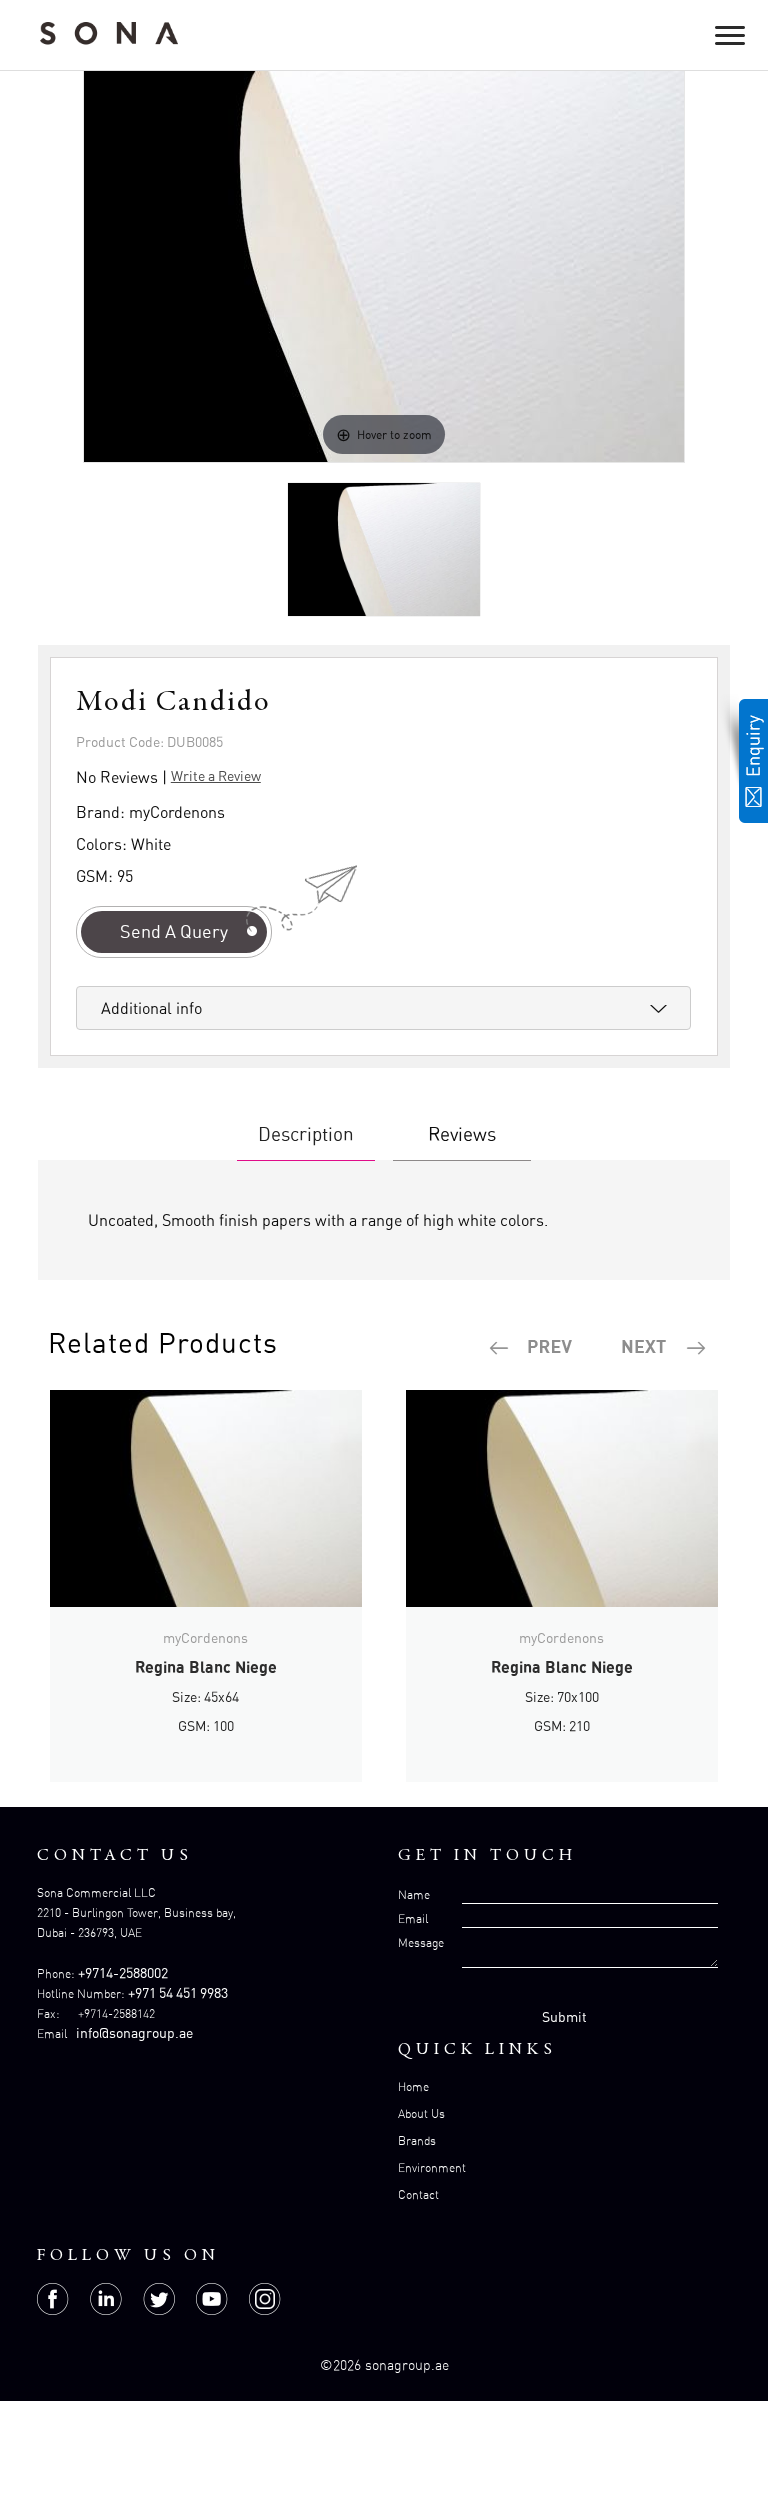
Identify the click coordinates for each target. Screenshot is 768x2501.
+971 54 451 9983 (178, 1992)
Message (421, 1942)
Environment (432, 2167)
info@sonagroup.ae (134, 2032)
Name (414, 1894)
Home (413, 2086)
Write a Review (216, 775)
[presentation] (532, 1348)
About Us (421, 2113)
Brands (417, 2140)
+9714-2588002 (123, 1972)
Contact (418, 2194)
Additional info (151, 1008)
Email (413, 1918)
